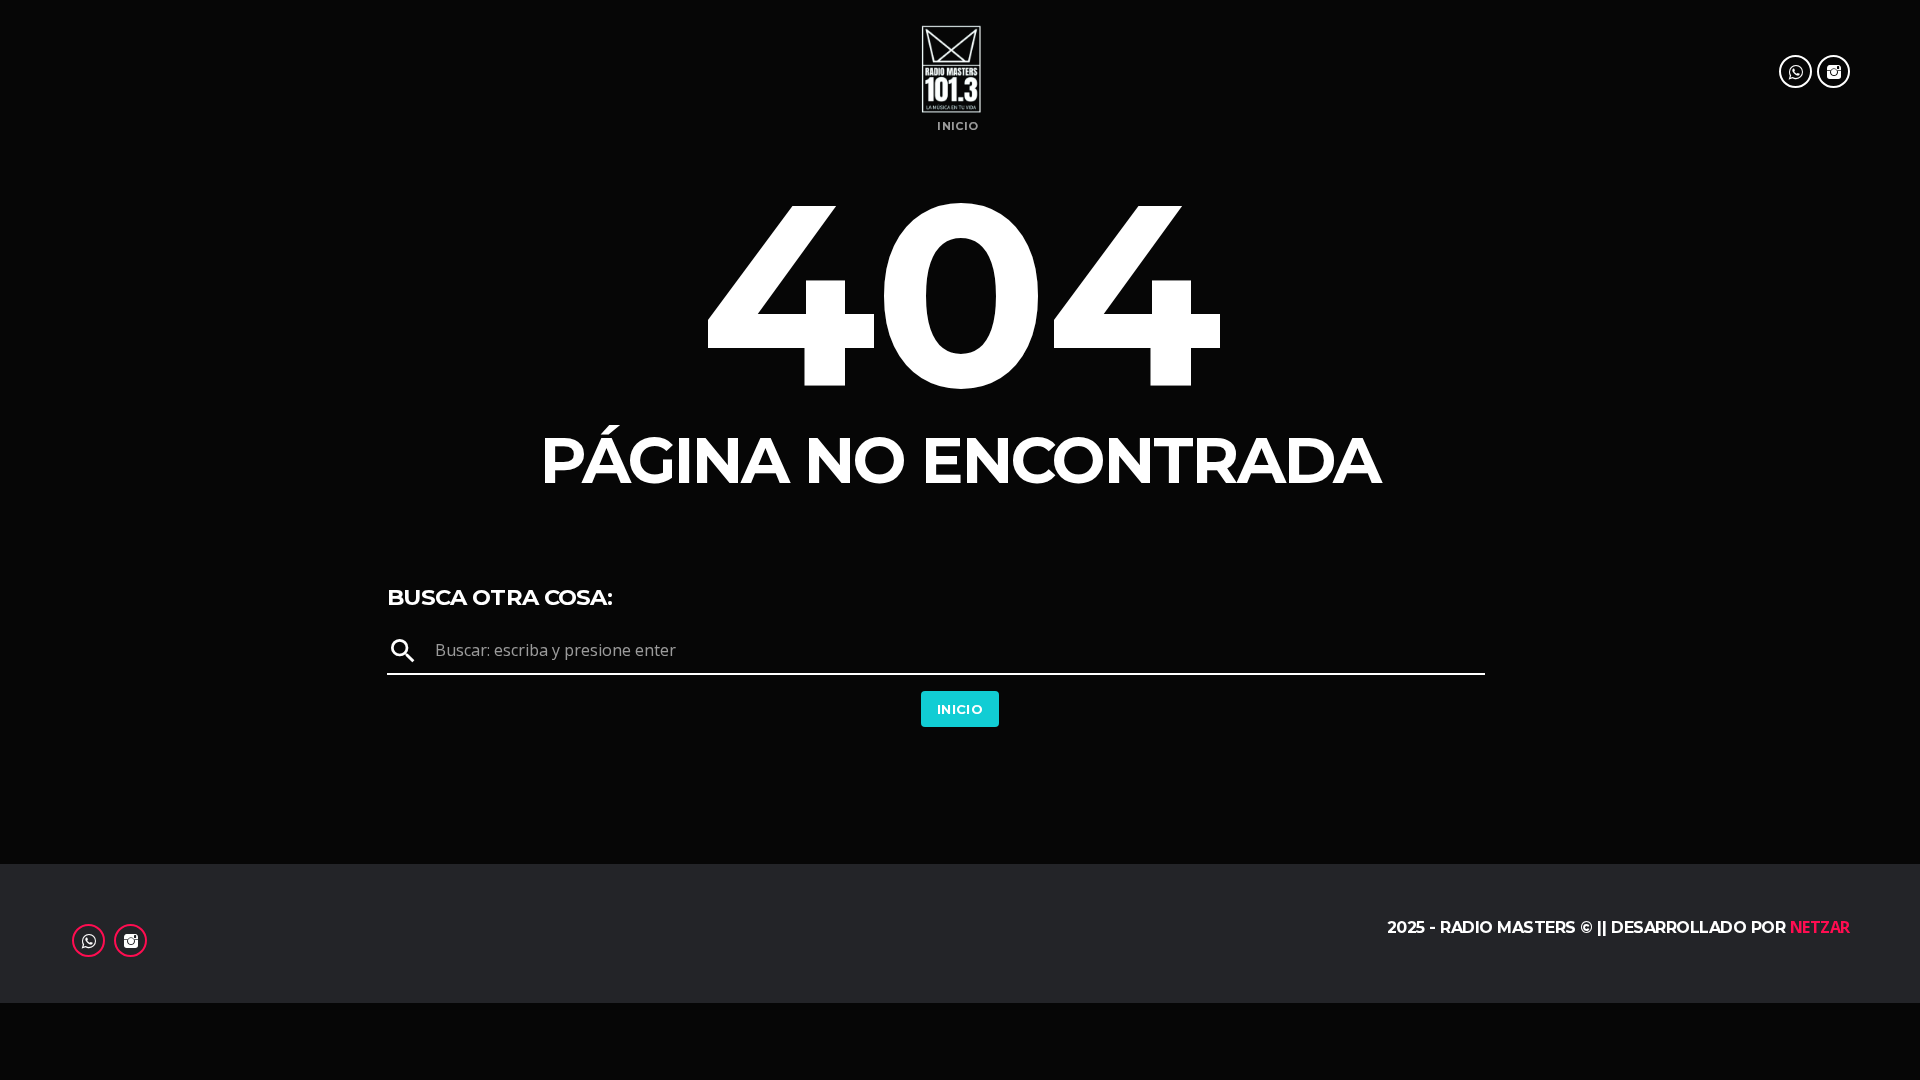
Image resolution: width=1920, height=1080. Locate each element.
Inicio (957, 126)
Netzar (1820, 927)
